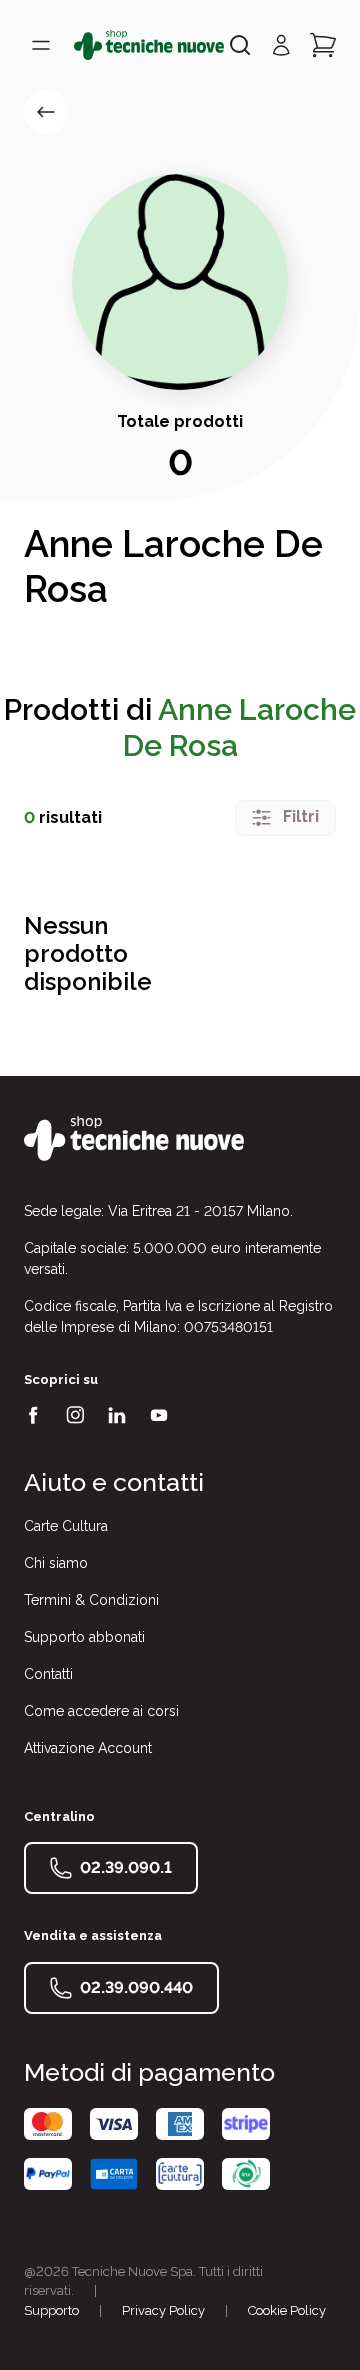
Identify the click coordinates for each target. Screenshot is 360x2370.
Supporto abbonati (84, 1637)
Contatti (48, 1674)
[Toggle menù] (41, 45)
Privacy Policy (163, 2310)
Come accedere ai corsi (101, 1711)
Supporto (51, 2310)
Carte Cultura (66, 1526)
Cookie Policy (287, 2310)
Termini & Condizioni (91, 1600)
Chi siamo (56, 1563)
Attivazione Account (88, 1748)
